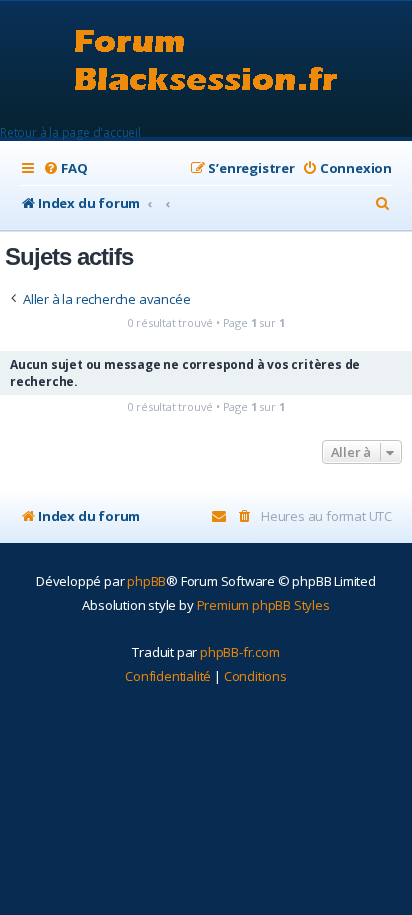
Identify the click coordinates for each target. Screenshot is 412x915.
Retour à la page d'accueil (70, 132)
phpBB (146, 581)
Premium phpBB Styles (263, 605)
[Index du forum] (206, 62)
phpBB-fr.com (240, 652)
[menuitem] (65, 168)
